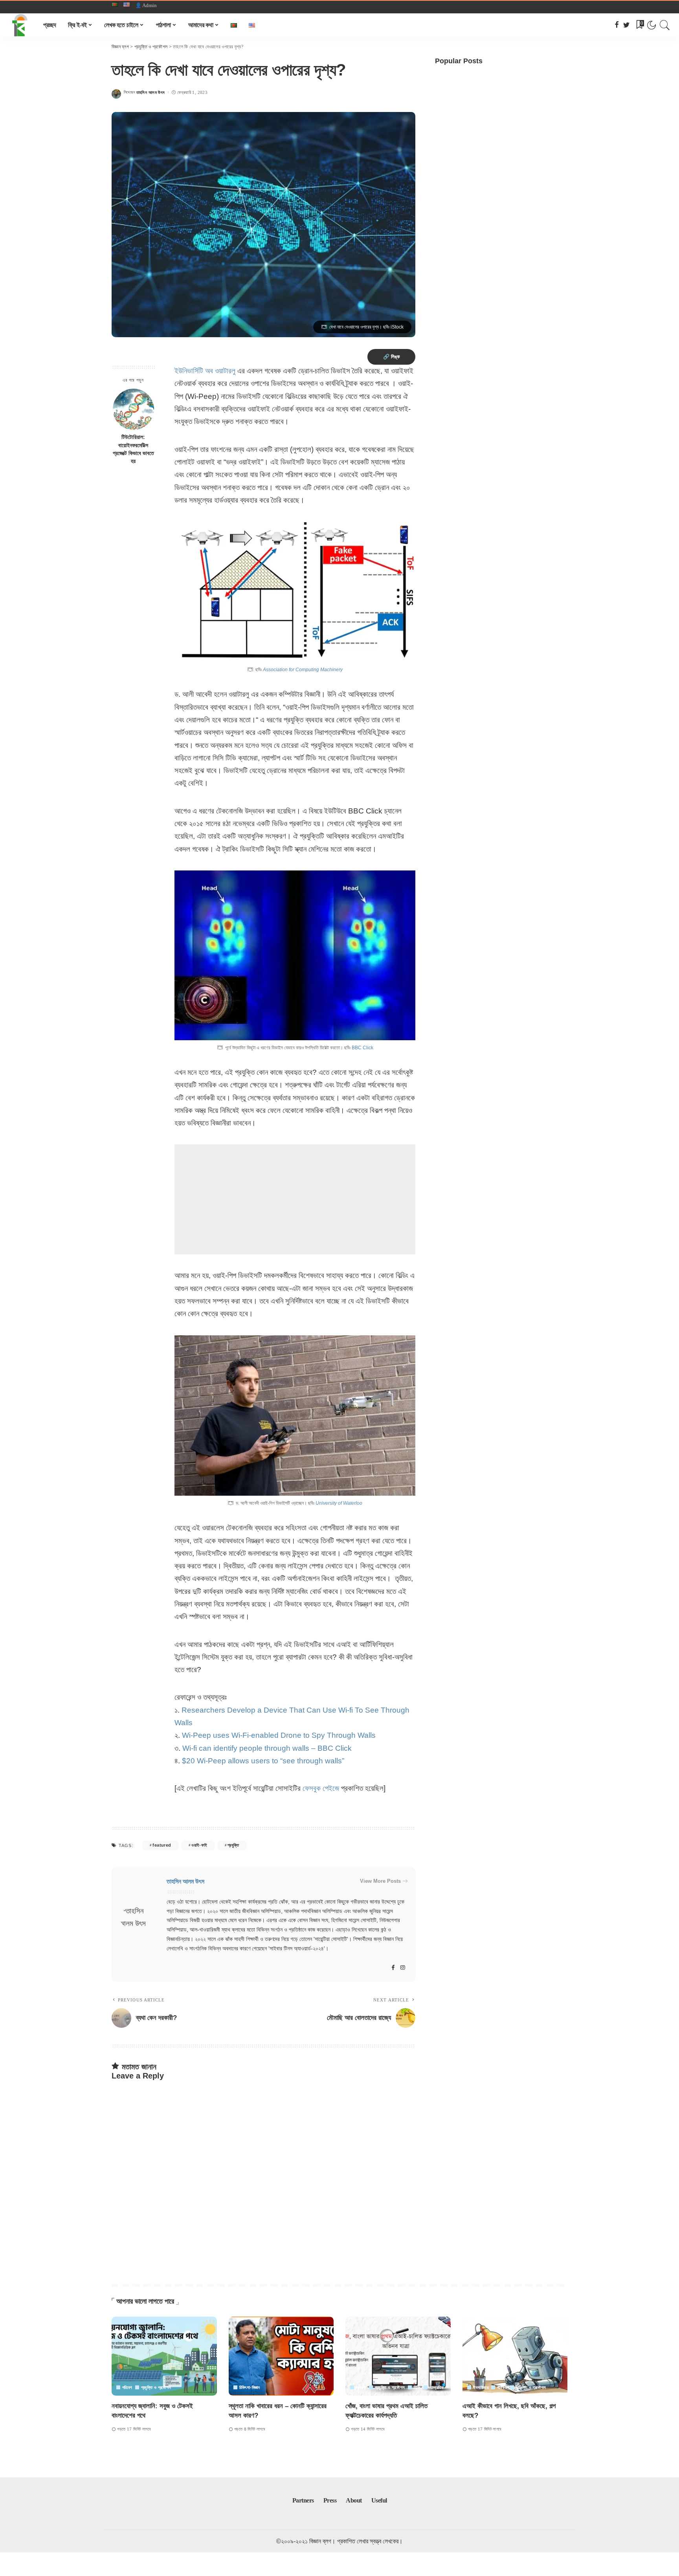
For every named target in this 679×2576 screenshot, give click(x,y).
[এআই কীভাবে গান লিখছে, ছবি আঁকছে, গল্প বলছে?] (515, 2356)
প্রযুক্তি (233, 1845)
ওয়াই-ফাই (199, 1845)
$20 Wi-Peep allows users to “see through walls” (263, 1761)
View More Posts (380, 1881)
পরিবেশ (127, 2388)
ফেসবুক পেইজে (321, 1788)
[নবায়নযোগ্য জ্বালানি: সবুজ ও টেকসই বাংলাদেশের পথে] (164, 2356)
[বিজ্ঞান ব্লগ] (20, 25)
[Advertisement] (295, 1199)
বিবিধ (417, 2388)
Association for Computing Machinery (303, 670)
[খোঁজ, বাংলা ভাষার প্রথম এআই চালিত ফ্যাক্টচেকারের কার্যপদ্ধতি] (398, 2356)
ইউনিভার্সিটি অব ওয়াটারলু (205, 371)
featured (162, 1845)
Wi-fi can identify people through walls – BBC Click (267, 1748)
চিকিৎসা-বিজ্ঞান (250, 2388)
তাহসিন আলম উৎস (151, 93)
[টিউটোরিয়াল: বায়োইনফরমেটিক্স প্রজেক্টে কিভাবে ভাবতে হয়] (133, 409)
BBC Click (362, 1048)
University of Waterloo (339, 1503)
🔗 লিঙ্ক (391, 357)
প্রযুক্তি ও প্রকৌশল (156, 2388)
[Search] (665, 25)
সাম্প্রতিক (437, 2388)
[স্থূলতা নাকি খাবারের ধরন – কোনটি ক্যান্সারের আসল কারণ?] (281, 2356)
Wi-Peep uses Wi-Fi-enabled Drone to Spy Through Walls (279, 1735)
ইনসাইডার (481, 2388)
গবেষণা (361, 2388)
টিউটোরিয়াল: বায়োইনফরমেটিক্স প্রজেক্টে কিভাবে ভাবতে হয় (133, 450)
